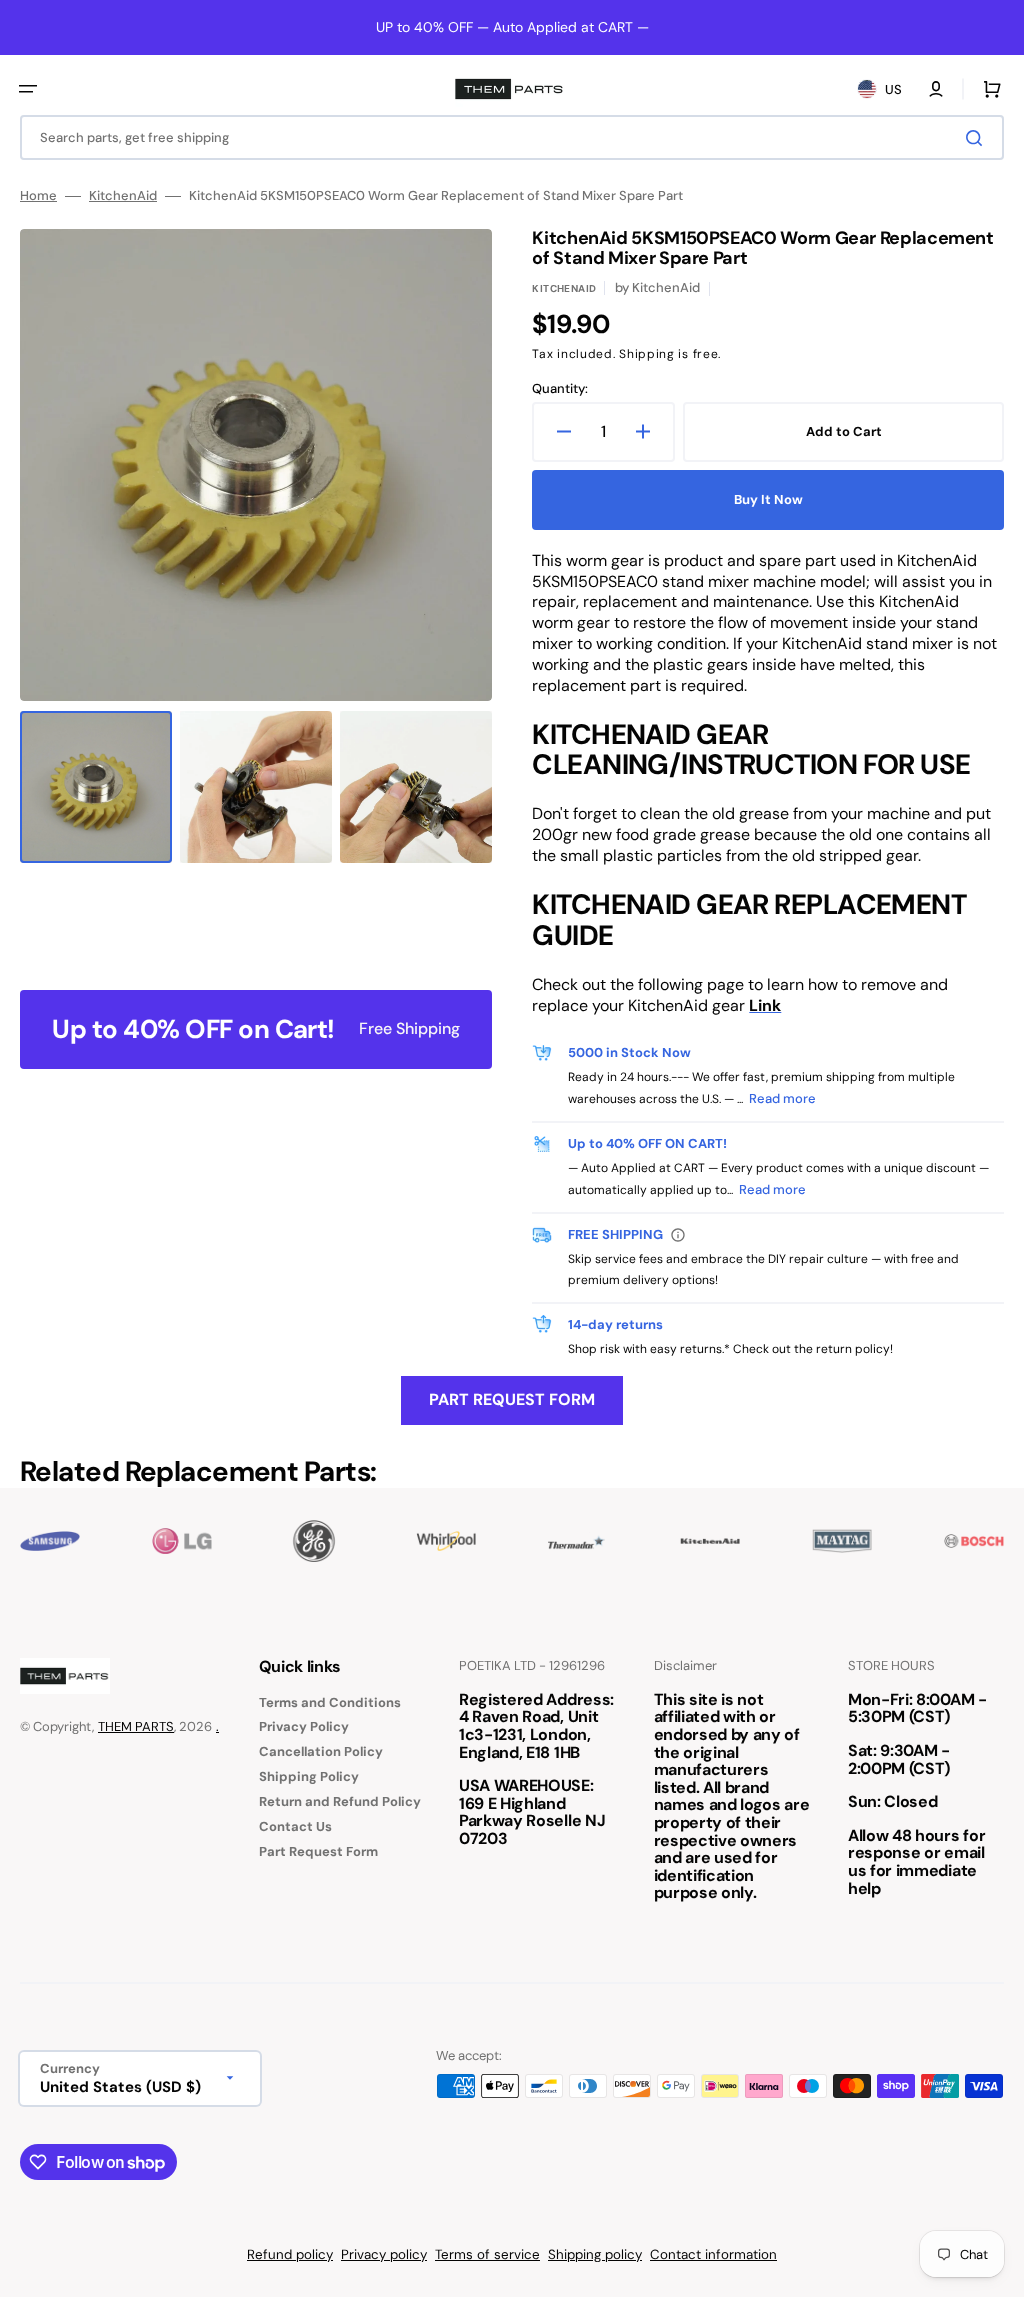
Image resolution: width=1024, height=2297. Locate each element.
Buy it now (768, 499)
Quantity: (560, 389)
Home (38, 196)
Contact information (713, 2254)
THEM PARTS (136, 1726)
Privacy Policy (304, 1726)
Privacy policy (384, 2254)
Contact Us (295, 1826)
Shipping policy (595, 2254)
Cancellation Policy (321, 1751)
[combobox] (512, 137)
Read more (782, 1098)
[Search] (978, 138)
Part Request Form (512, 1399)
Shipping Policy (309, 1776)
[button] (28, 89)
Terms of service (487, 2254)
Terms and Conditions (330, 1703)
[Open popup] (678, 1235)
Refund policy (290, 2254)
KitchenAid (123, 196)
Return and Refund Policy (340, 1801)
